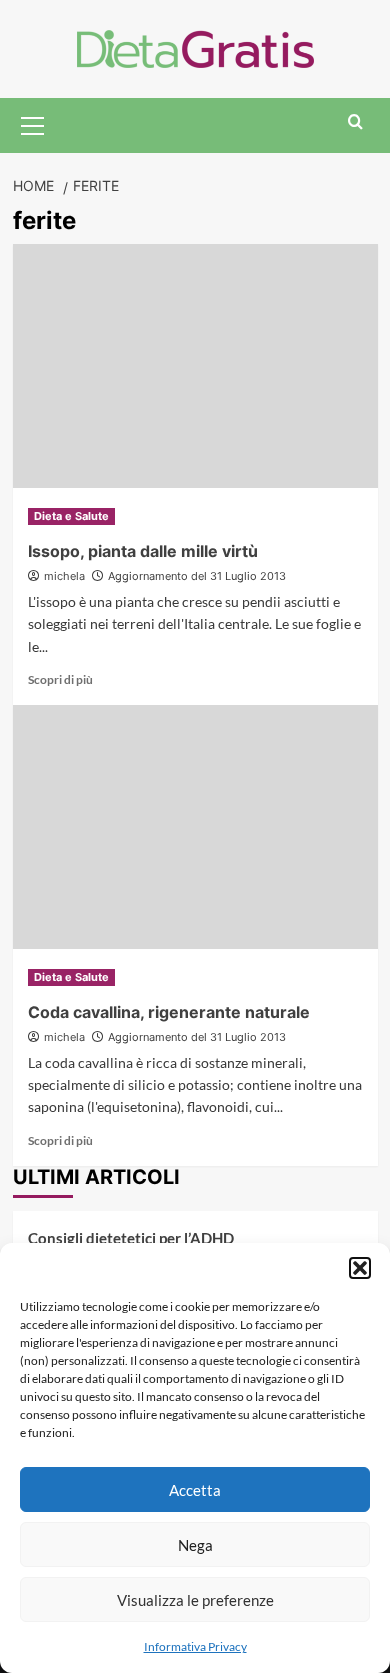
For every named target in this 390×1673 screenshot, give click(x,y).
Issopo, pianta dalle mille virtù (143, 551)
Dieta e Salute (71, 516)
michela (64, 576)
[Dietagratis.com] (195, 46)
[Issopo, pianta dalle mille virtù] (195, 365)
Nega (195, 1545)
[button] (360, 1268)
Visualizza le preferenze (195, 1600)
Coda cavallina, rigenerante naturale (169, 1012)
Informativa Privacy (195, 1646)
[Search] (355, 122)
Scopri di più (60, 679)
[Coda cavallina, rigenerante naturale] (195, 826)
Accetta (195, 1490)
